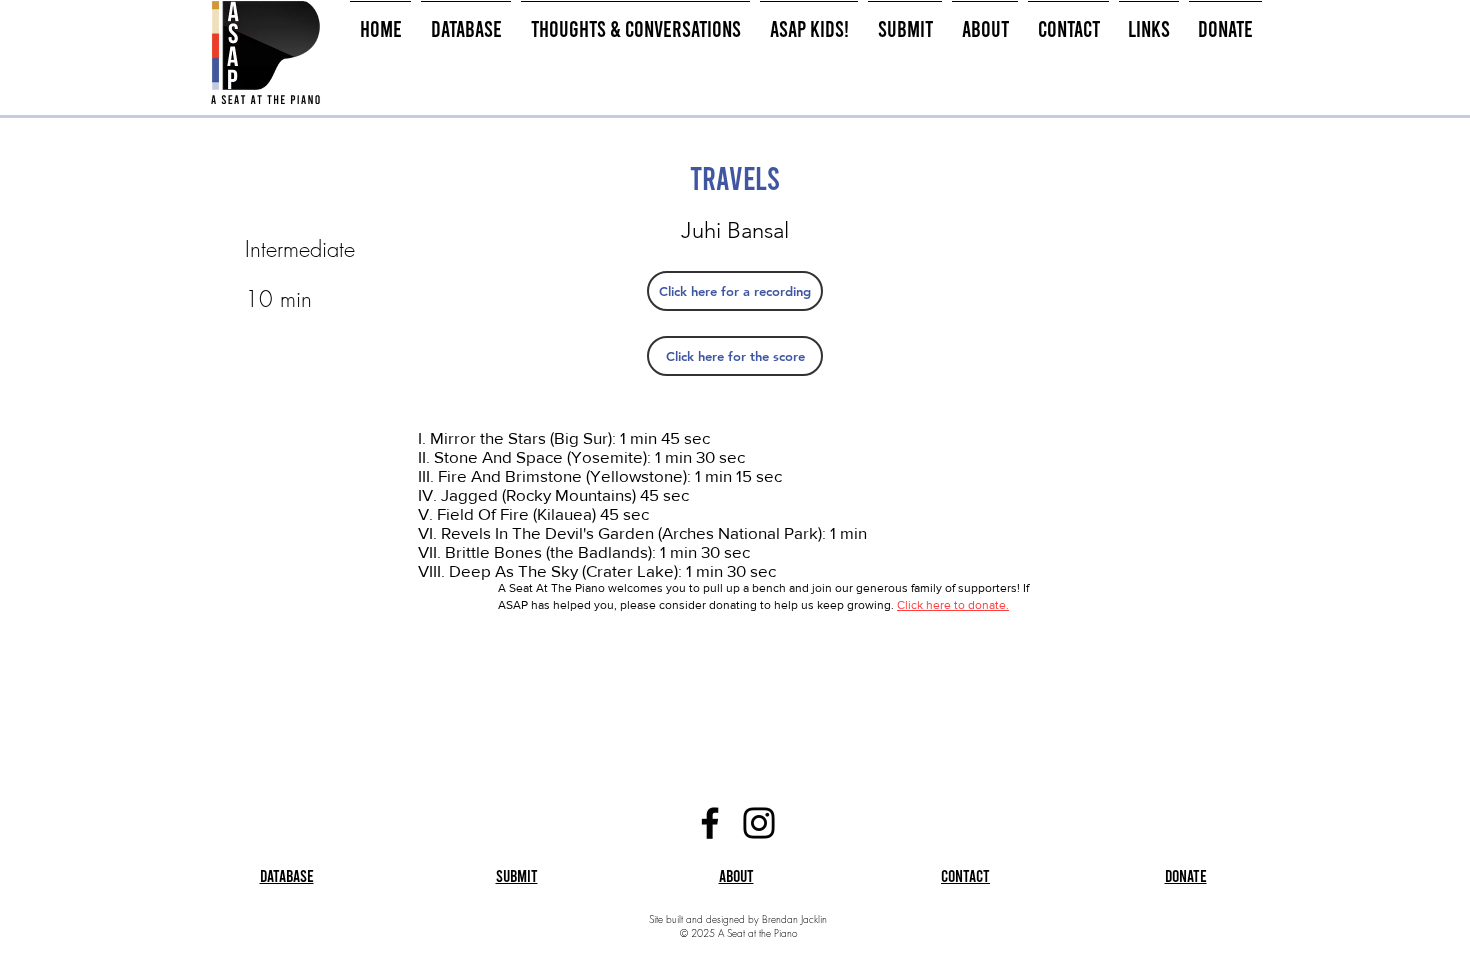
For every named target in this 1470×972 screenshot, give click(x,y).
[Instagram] (759, 823)
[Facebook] (710, 823)
